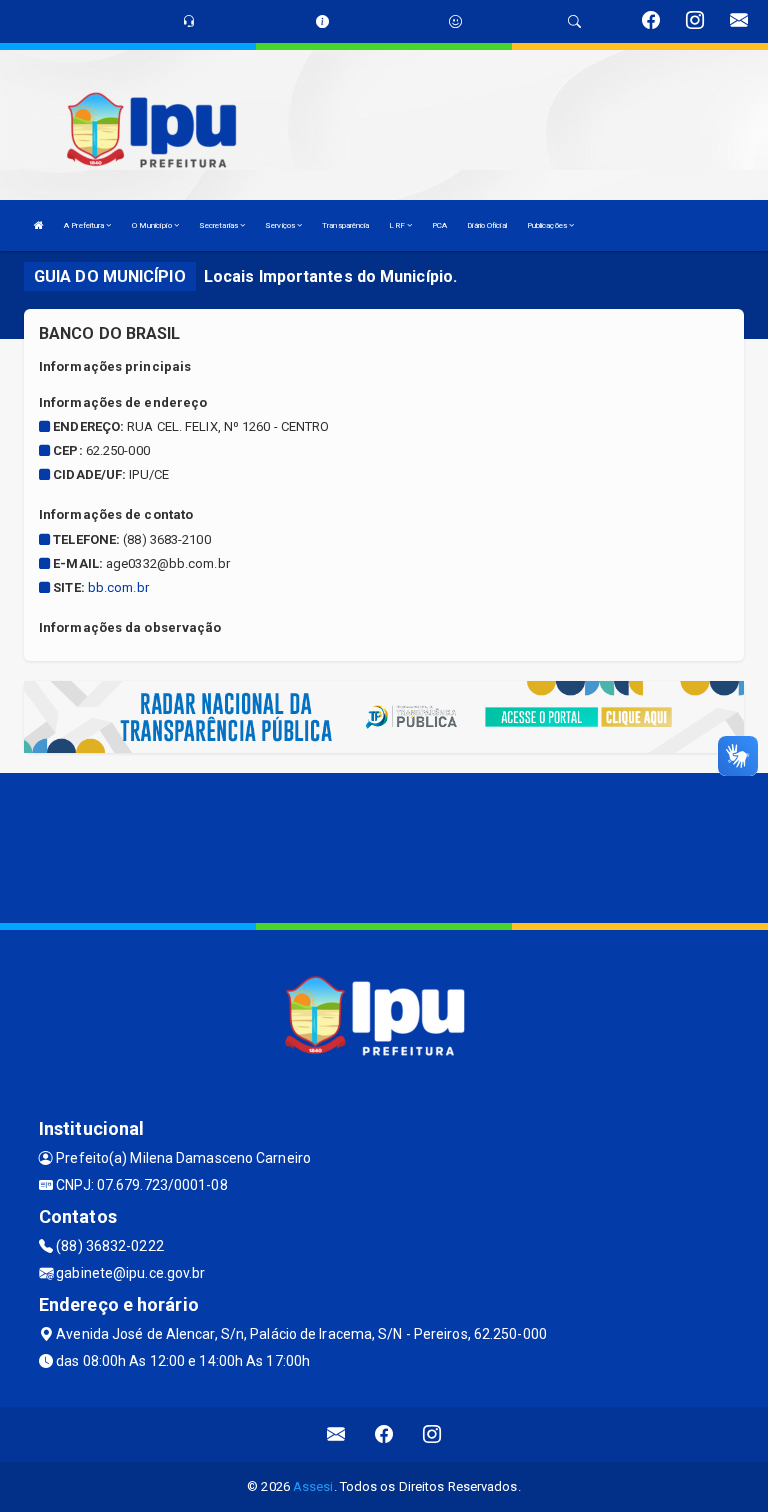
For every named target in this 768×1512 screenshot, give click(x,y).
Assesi (313, 1486)
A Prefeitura (85, 225)
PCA (439, 225)
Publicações (548, 225)
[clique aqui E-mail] (336, 1434)
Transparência (345, 225)
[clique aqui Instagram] (432, 1434)
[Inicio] (39, 225)
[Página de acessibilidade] (455, 21)
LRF (397, 225)
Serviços (281, 225)
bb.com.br (118, 587)
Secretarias (219, 225)
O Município (153, 225)
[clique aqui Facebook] (384, 1434)
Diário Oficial (486, 225)
